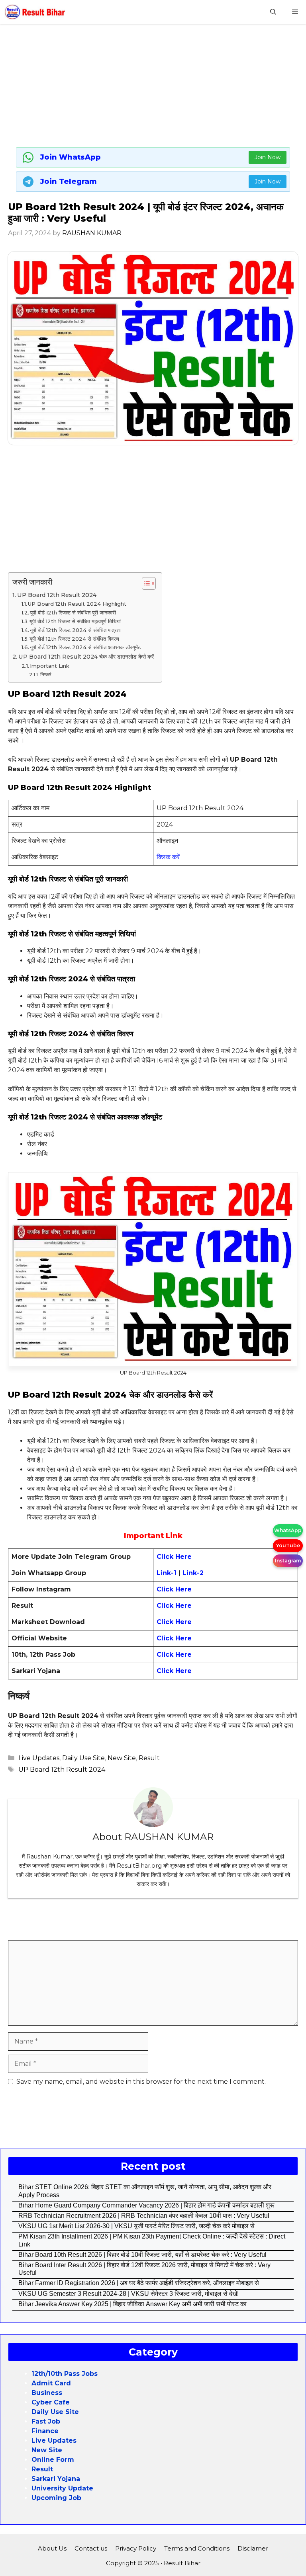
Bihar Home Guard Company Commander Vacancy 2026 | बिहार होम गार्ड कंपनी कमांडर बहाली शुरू (146, 2205)
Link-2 (193, 1573)
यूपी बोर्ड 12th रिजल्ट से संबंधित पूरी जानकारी (73, 612)
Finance (45, 2431)
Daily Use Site (83, 1758)
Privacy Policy (136, 2548)
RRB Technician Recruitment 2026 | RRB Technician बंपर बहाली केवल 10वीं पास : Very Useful (144, 2216)
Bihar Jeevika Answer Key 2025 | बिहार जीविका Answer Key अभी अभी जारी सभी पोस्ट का (132, 2304)
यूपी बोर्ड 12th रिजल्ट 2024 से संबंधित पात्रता (75, 630)
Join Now (268, 157)
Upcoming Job (56, 2498)
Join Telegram (69, 181)
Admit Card (51, 2383)
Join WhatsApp (71, 157)
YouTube (288, 1545)
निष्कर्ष (46, 675)
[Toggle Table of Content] (145, 583)
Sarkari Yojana (56, 2479)
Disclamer (253, 2548)
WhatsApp (288, 1530)
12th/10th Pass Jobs (65, 2374)
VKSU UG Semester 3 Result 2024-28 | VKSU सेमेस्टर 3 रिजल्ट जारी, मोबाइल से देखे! (128, 2294)
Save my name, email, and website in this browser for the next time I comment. (141, 2082)
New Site (122, 1758)
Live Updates (39, 1758)
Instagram (288, 1561)
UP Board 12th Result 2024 (57, 595)
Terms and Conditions (197, 2548)
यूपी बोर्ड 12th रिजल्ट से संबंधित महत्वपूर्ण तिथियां (75, 621)
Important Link (50, 666)
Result (149, 1758)
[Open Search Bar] (273, 12)
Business (47, 2393)
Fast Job (46, 2421)
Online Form (53, 2460)
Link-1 (168, 1573)
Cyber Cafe (51, 2402)
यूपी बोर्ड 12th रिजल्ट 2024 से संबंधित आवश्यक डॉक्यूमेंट (85, 647)
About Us (52, 2548)
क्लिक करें (168, 857)
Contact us (91, 2548)
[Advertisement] (153, 88)
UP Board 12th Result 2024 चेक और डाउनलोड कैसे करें (86, 657)
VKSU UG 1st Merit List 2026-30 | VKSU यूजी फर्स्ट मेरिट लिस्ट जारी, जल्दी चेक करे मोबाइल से (136, 2226)
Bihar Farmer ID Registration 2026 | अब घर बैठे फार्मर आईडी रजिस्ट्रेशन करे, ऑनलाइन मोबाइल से (139, 2283)
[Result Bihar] (35, 12)
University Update (62, 2488)
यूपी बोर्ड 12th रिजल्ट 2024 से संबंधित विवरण (74, 639)
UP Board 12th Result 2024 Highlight (77, 604)
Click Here (174, 1589)
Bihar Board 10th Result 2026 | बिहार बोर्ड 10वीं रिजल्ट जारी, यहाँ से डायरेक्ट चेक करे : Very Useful (142, 2255)
